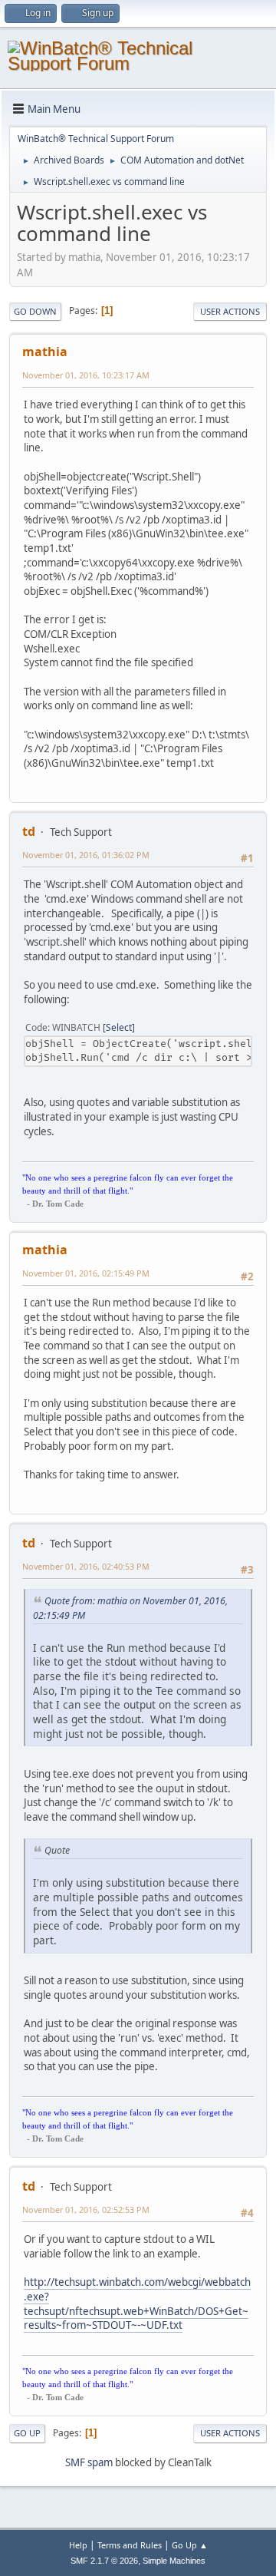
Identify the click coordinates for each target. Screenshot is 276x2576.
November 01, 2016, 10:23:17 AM (86, 375)
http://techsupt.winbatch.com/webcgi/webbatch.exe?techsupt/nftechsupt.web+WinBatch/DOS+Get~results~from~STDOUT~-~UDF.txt (137, 2304)
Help (78, 2545)
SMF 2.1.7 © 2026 (104, 2561)
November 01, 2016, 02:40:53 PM (86, 1566)
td (29, 831)
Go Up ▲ (190, 2545)
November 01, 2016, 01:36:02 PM (86, 855)
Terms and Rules (130, 2545)
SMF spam (89, 2462)
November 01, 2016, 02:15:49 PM (86, 1273)
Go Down (35, 311)
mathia (45, 352)
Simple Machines (174, 2561)
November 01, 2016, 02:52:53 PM (86, 2209)
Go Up (27, 2433)
